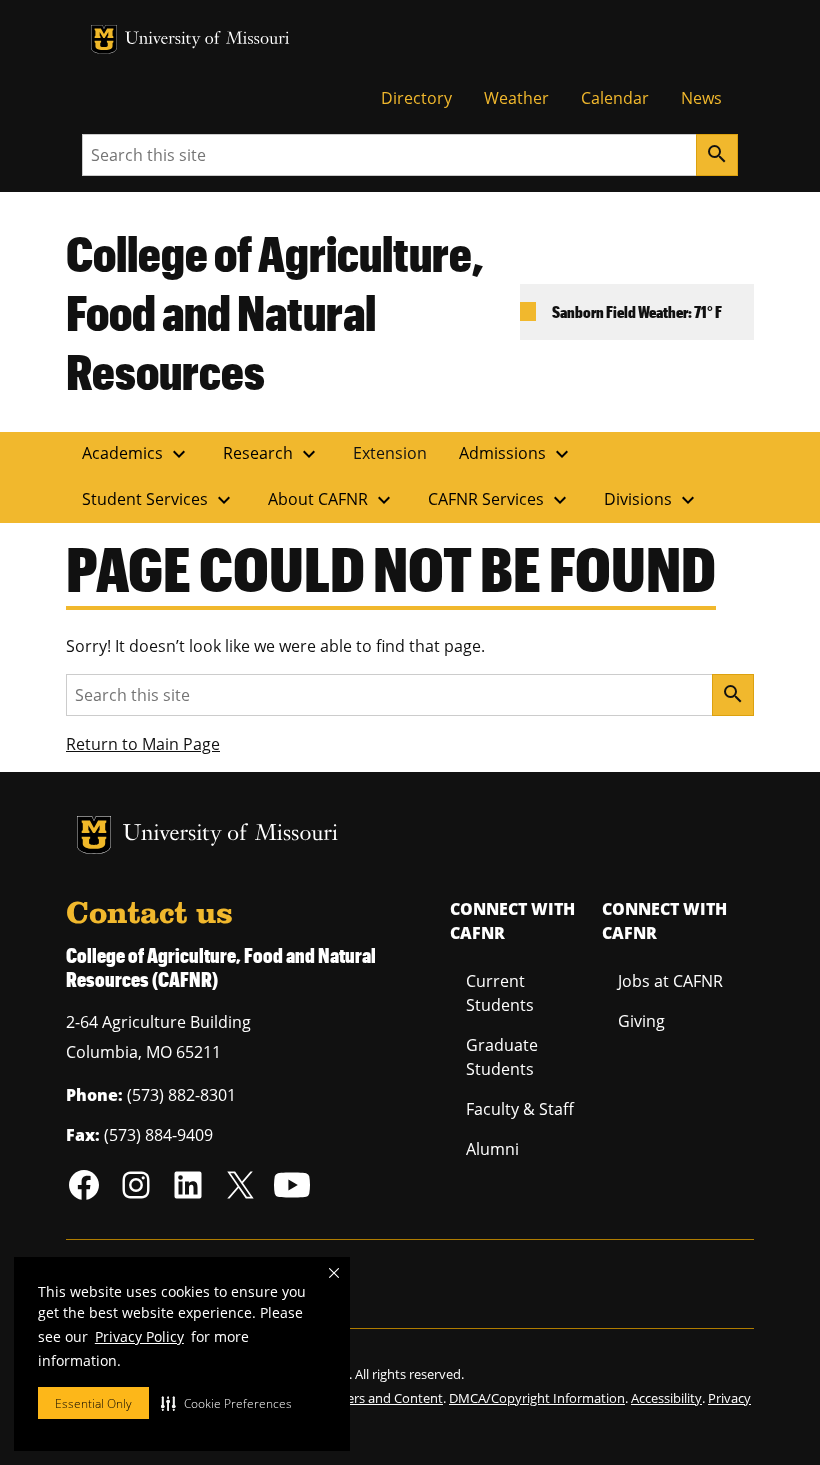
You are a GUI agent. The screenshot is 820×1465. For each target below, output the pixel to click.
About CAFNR (332, 500)
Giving (641, 1021)
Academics (136, 454)
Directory (416, 98)
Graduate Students (502, 1057)
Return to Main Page (143, 744)
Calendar (615, 98)
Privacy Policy (139, 1336)
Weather (516, 98)
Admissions (516, 454)
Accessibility (666, 1398)
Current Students (500, 993)
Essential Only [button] (93, 1403)
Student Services (159, 500)
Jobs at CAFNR (670, 981)
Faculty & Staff (520, 1109)
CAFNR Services (500, 500)
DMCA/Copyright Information (537, 1398)
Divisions (652, 500)
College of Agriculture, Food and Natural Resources (275, 311)
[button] (226, 1403)
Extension (390, 453)
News (701, 98)
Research (272, 454)
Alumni (492, 1149)
